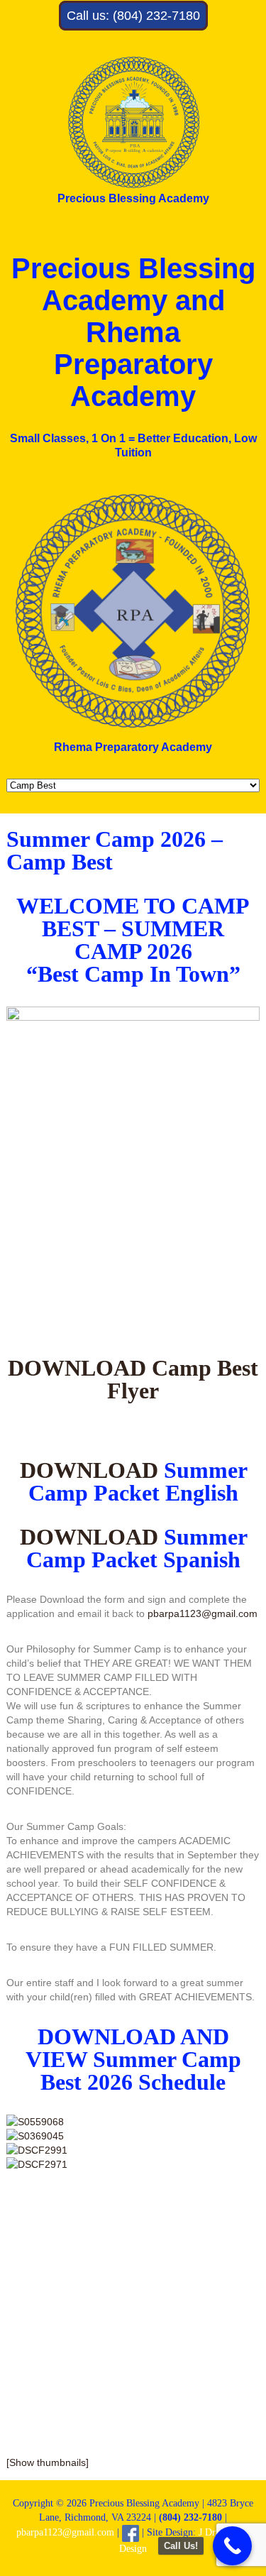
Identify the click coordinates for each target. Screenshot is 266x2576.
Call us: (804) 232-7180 (133, 16)
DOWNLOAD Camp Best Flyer (133, 1379)
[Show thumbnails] (48, 2462)
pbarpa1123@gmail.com (203, 1613)
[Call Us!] (232, 2546)
